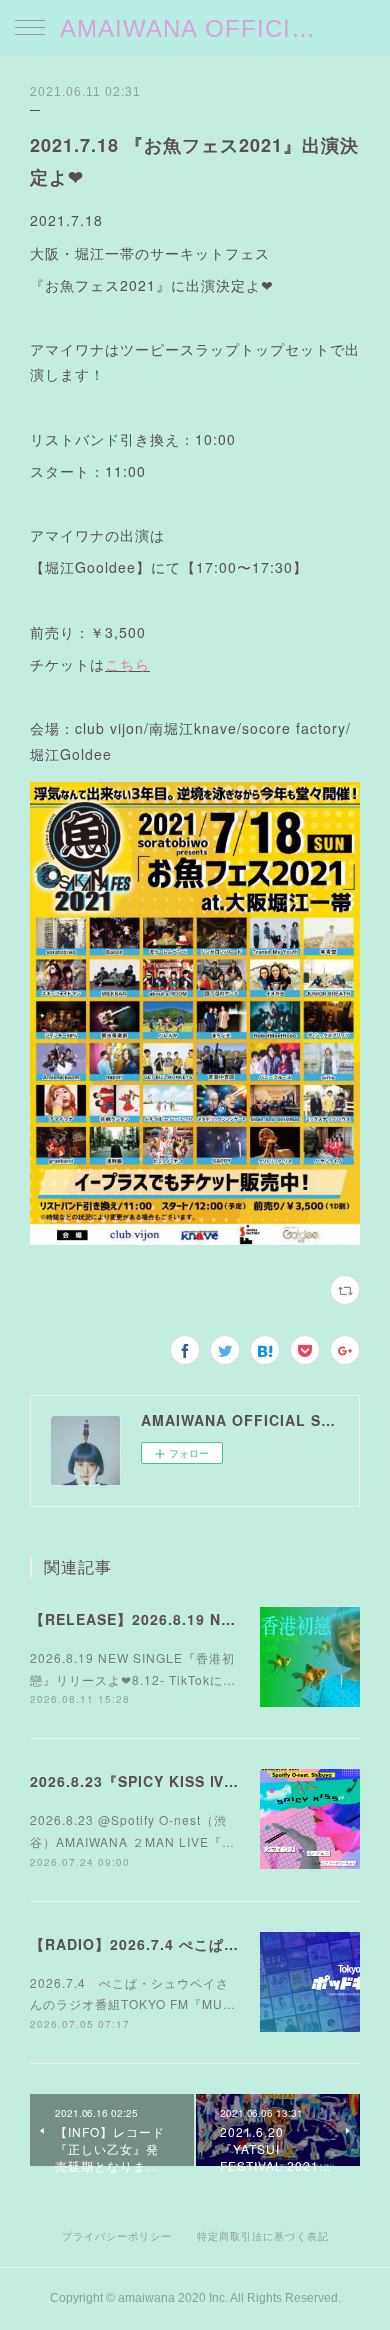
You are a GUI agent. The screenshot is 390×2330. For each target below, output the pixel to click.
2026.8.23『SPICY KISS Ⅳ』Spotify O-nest (191, 1781)
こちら (127, 664)
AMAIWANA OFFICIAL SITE (195, 28)
